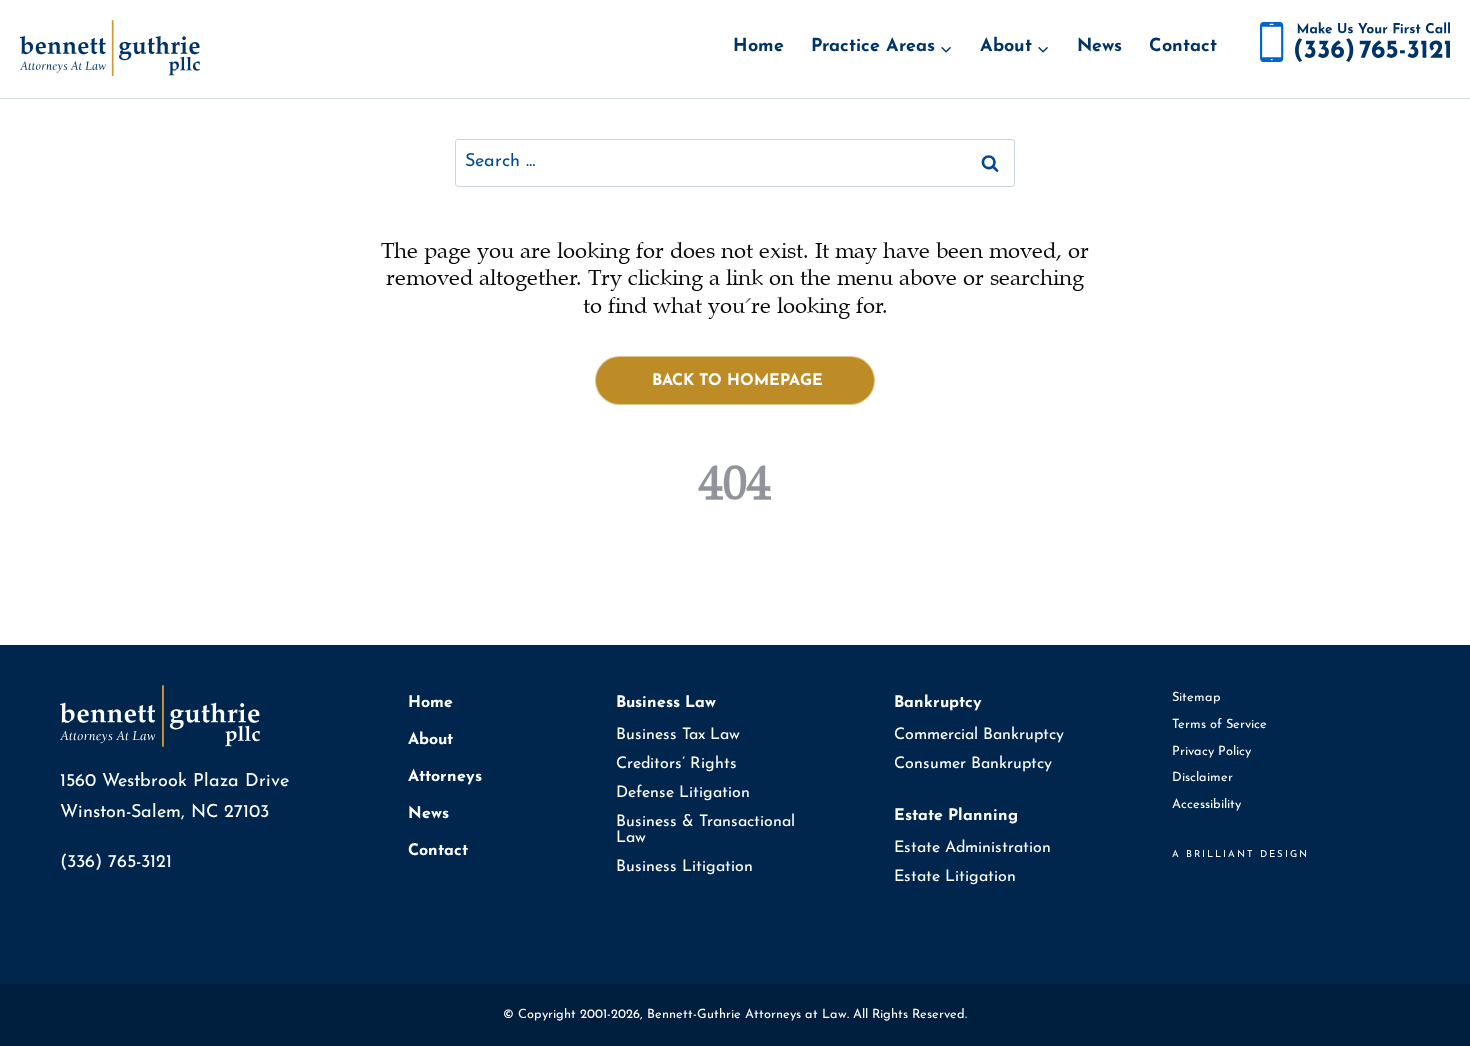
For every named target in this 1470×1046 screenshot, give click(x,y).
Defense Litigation (683, 793)
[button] (735, 380)
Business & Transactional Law (705, 830)
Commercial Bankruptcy (979, 735)
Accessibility (1206, 804)
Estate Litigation (955, 877)
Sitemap (1196, 697)
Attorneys (445, 777)
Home (758, 47)
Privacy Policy (1211, 751)
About (430, 740)
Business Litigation (684, 867)
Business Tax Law (678, 735)
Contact (1183, 47)
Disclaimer (1202, 777)
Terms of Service (1219, 724)
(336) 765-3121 (116, 863)
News (1099, 47)
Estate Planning (956, 816)
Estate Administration (972, 848)
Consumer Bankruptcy (973, 764)
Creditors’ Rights (676, 764)
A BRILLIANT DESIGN (1240, 854)
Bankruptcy (938, 703)
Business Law (666, 703)
